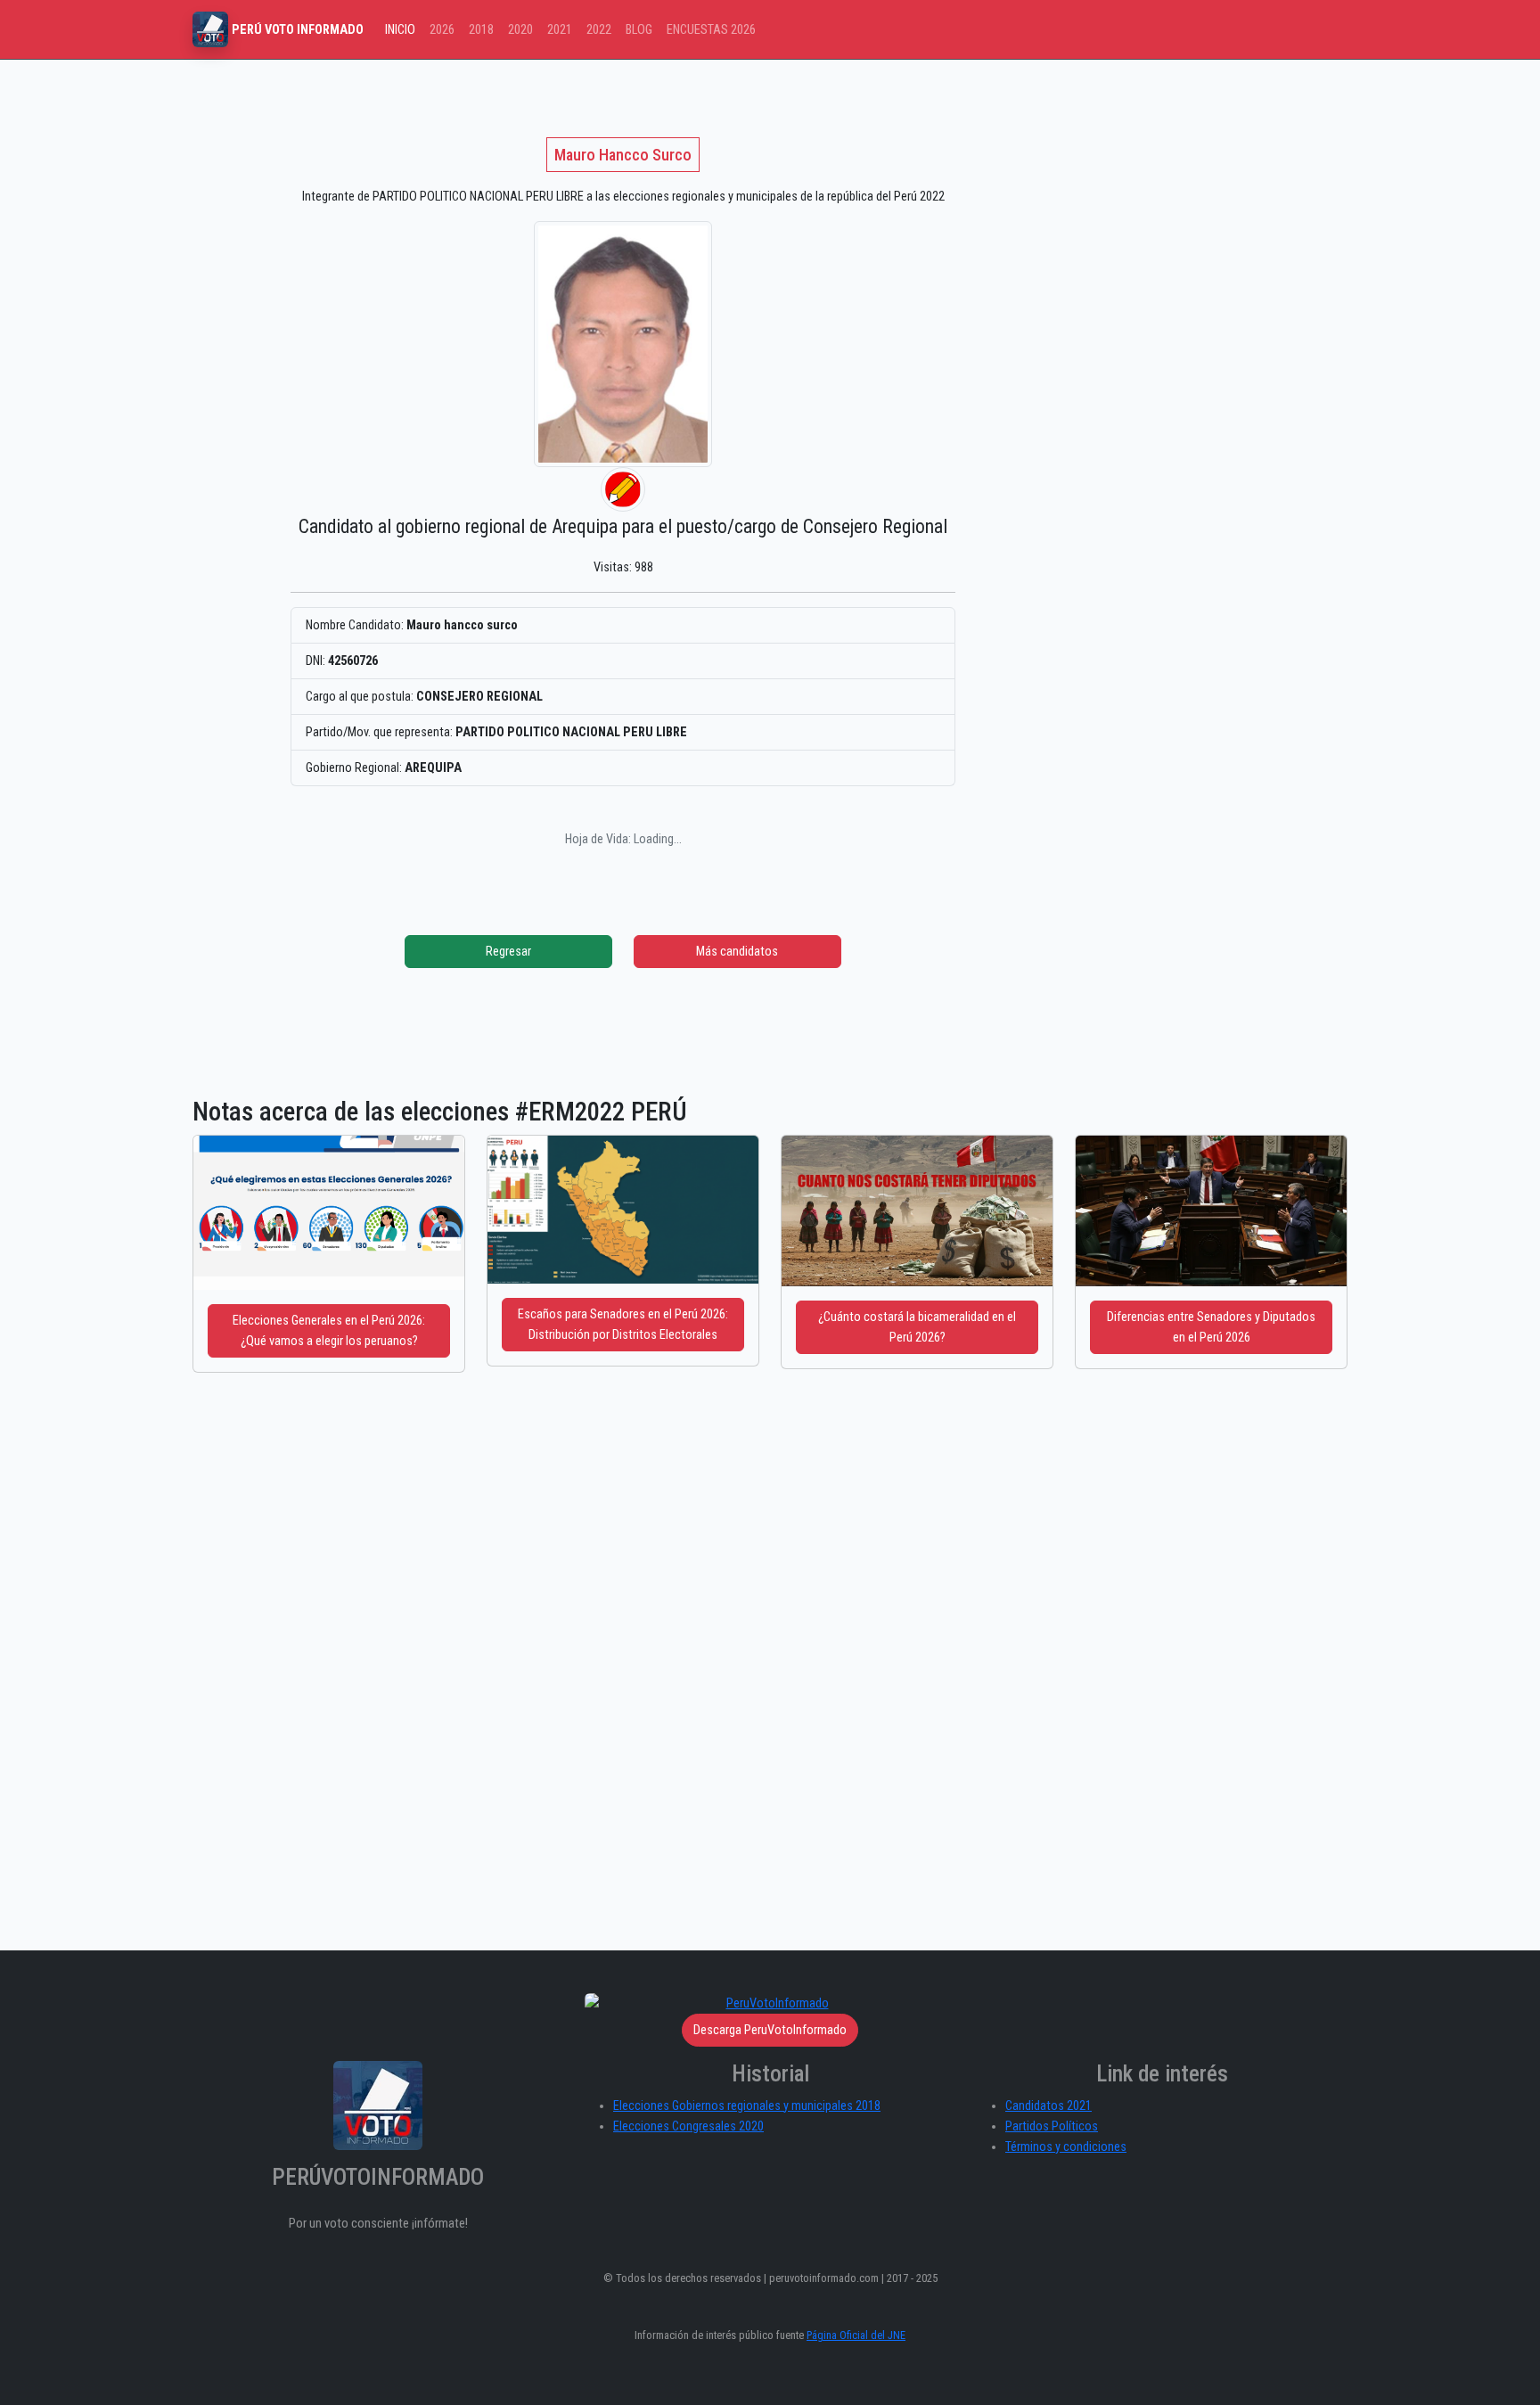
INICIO (400, 30)
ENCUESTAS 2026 (711, 30)
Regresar (508, 952)
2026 (442, 30)
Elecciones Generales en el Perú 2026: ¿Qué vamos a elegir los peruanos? (329, 1331)
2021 (560, 30)
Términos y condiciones (1066, 2147)
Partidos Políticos (1052, 2126)
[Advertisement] (1113, 216)
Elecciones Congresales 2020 (688, 2126)
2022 (599, 30)
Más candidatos (737, 952)
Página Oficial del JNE (856, 2335)
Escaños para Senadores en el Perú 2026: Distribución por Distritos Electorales (623, 1325)
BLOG (639, 30)
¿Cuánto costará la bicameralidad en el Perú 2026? (917, 1327)
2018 (481, 30)
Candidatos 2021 (1049, 2106)
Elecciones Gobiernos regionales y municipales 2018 (747, 2106)
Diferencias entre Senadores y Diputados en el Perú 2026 (1211, 1327)
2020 (520, 30)
